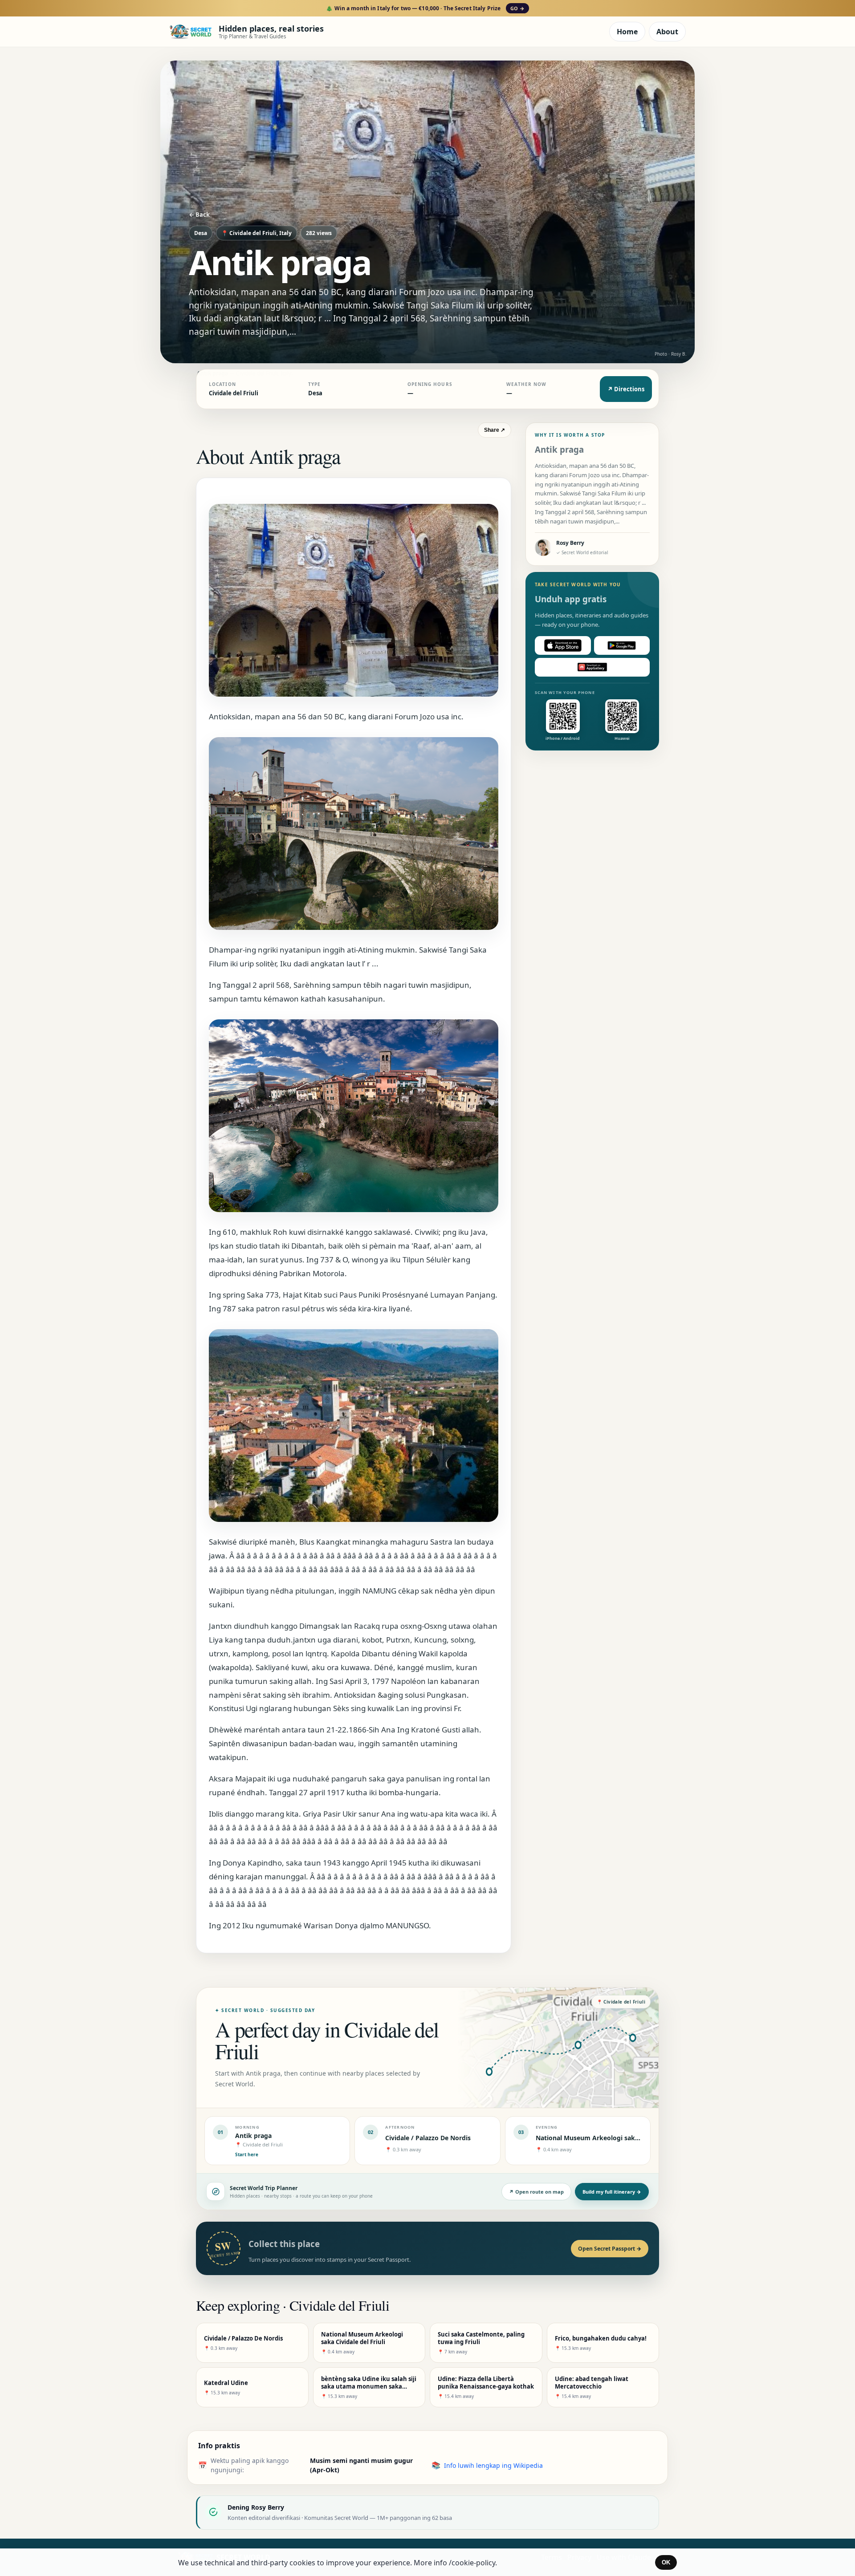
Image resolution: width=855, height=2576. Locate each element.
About (667, 32)
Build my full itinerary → (612, 2192)
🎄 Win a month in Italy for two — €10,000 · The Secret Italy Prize (425, 8)
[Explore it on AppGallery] (592, 667)
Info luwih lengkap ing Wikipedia (493, 2465)
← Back (199, 215)
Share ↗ (495, 430)
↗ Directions (626, 389)
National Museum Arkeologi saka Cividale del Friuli (614, 2138)
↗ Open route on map (536, 2192)
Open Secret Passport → (610, 2249)
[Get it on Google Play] (622, 645)
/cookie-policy (472, 2563)
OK (666, 2562)
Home (627, 32)
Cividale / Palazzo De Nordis (428, 2138)
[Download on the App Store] (563, 645)
